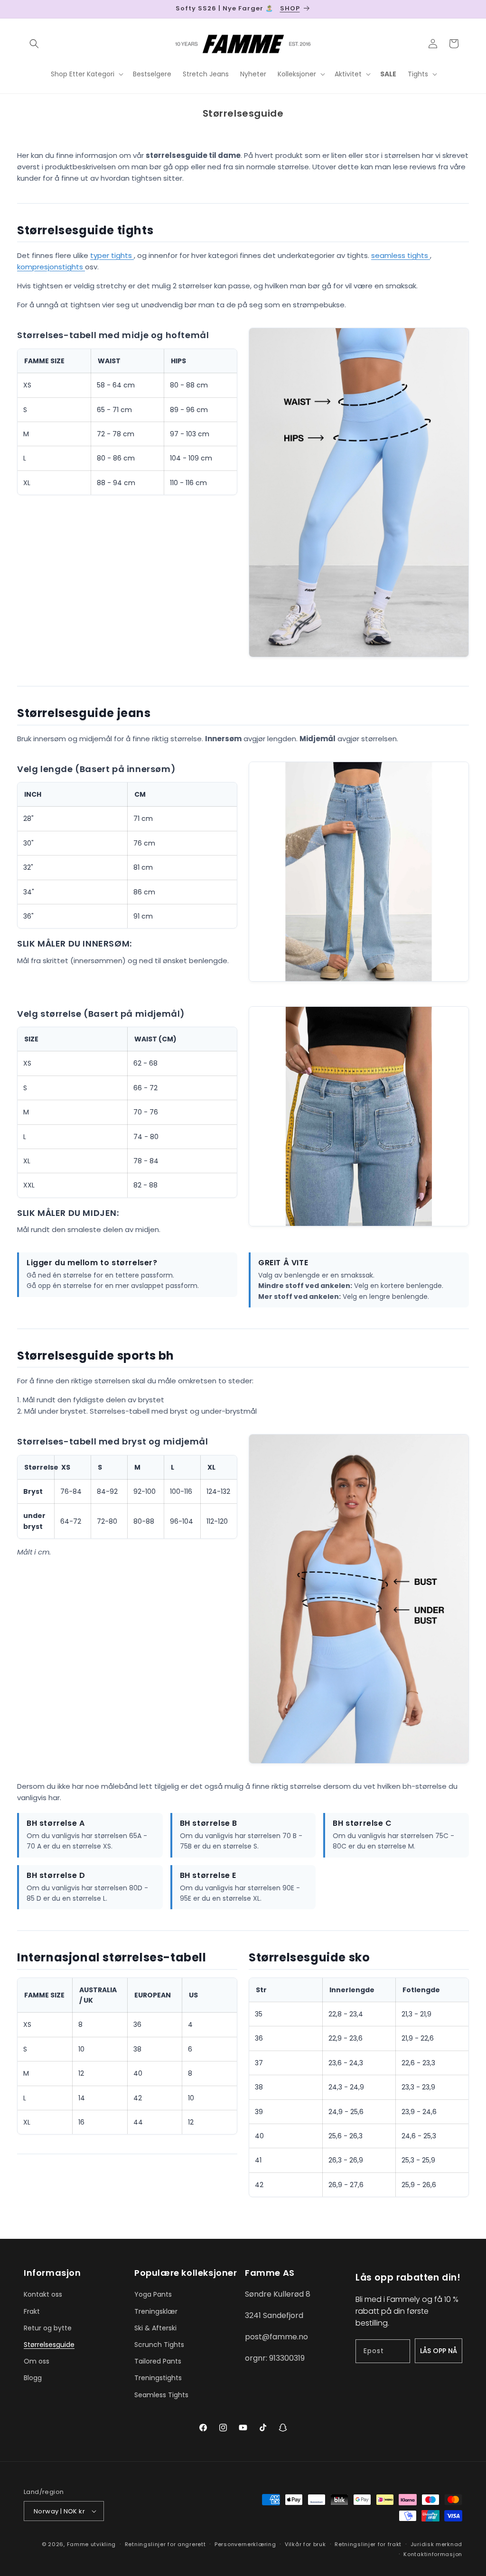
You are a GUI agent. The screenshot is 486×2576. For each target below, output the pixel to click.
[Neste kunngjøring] (459, 9)
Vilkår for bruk (305, 2544)
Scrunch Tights (159, 2345)
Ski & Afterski (155, 2328)
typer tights (112, 255)
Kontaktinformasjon (433, 2554)
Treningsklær (156, 2311)
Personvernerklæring (245, 2544)
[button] (34, 44)
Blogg (33, 2378)
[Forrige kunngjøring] (27, 9)
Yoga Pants (153, 2294)
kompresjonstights (51, 267)
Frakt (32, 2311)
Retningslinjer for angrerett (165, 2544)
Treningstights (158, 2378)
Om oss (37, 2361)
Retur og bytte (48, 2328)
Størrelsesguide (49, 2345)
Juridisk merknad (436, 2544)
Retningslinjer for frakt (368, 2544)
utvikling (103, 2544)
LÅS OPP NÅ (439, 2351)
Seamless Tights (161, 2395)
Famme (78, 2544)
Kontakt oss (43, 2294)
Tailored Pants (158, 2361)
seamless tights (401, 255)
